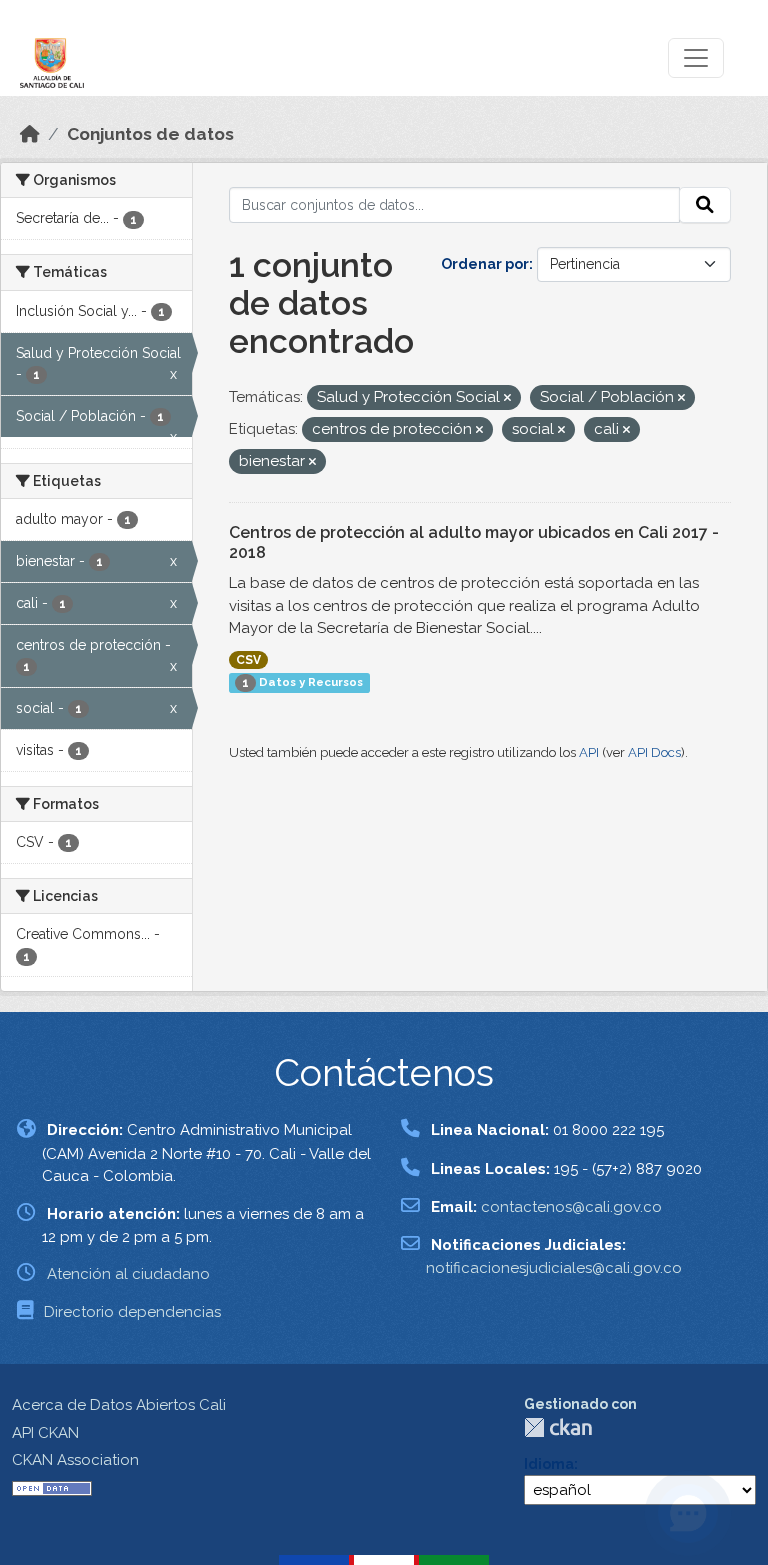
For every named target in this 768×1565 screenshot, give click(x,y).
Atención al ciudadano (128, 1274)
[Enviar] (705, 205)
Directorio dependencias (132, 1312)
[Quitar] (507, 398)
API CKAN (45, 1433)
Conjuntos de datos (150, 134)
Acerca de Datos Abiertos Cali (119, 1405)
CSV (248, 660)
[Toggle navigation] (696, 58)
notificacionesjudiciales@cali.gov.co (554, 1268)
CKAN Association (75, 1460)
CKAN (558, 1427)
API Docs (654, 752)
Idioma (549, 1464)
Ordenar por (485, 264)
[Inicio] (30, 134)
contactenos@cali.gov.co (571, 1207)
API (589, 752)
